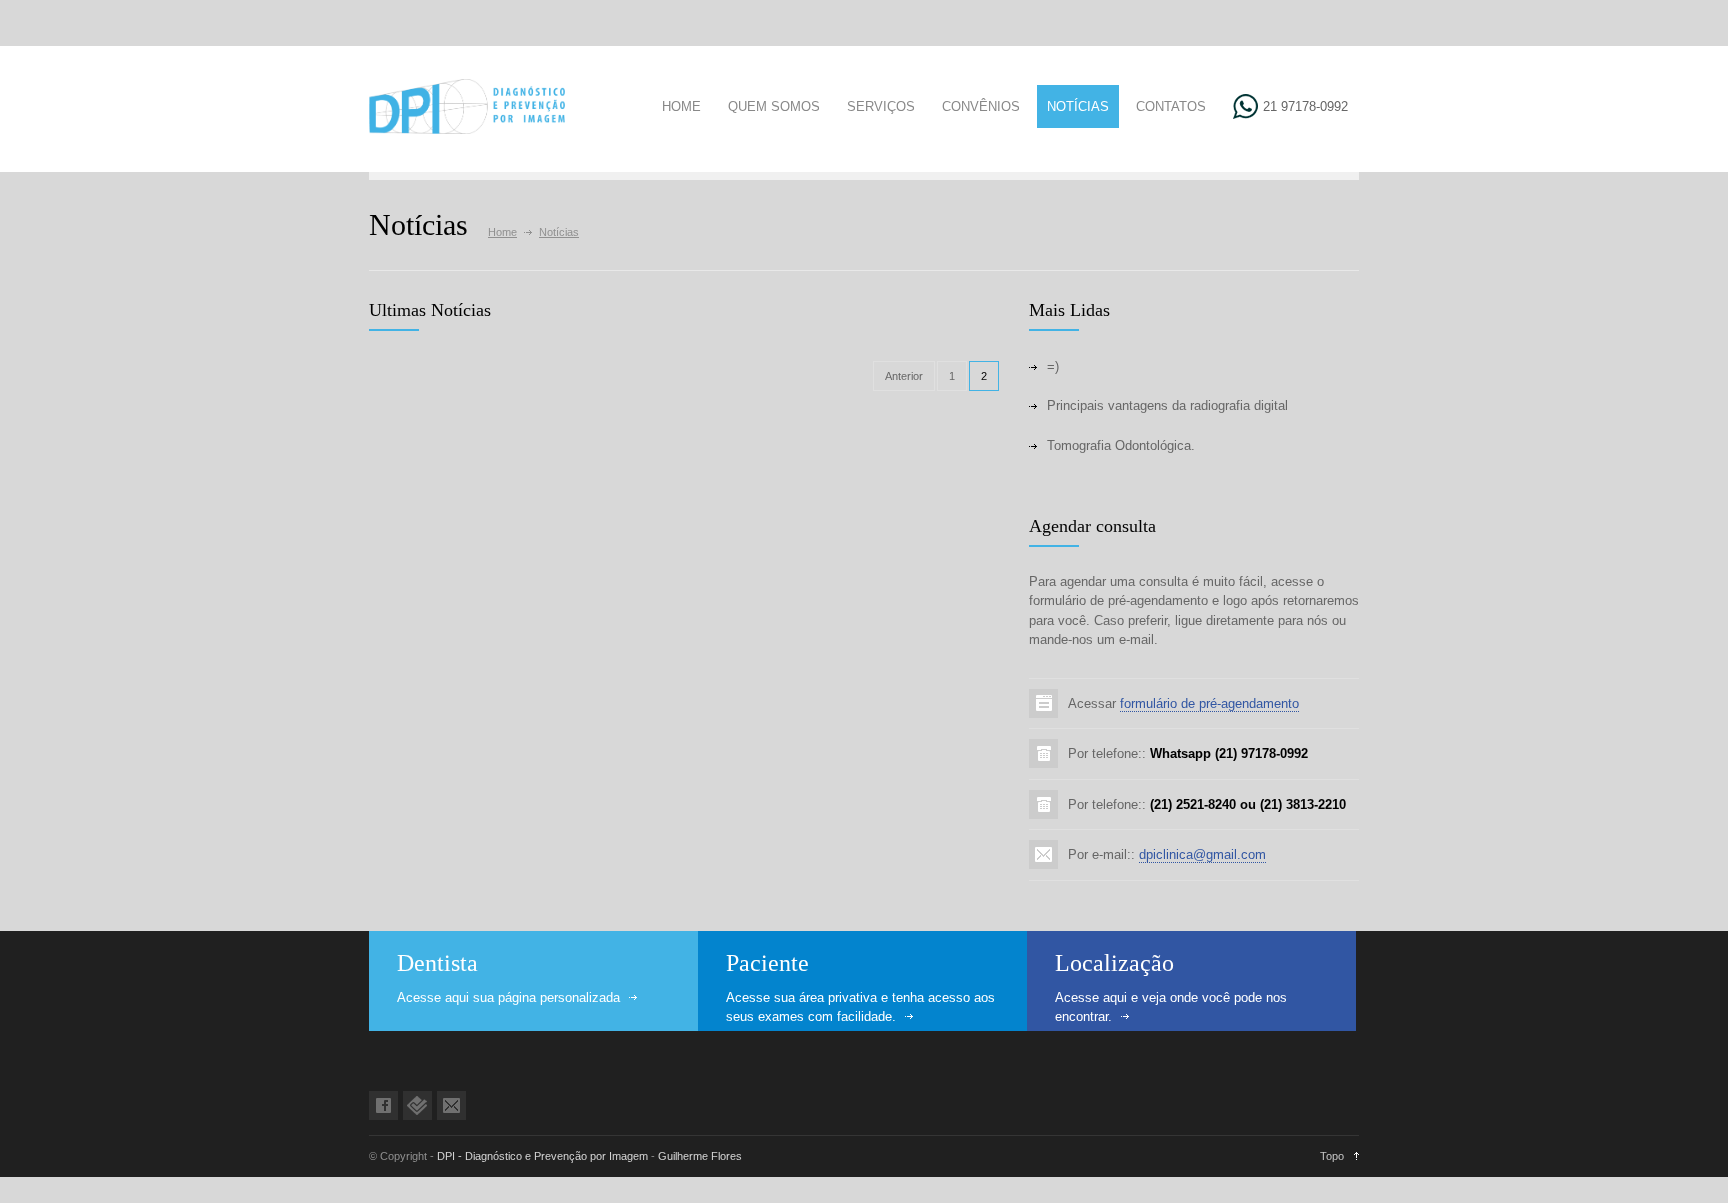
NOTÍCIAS (1078, 106)
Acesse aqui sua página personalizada (508, 997)
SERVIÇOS (881, 106)
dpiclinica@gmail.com (1202, 854)
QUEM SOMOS (774, 106)
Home (502, 232)
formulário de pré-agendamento (1209, 703)
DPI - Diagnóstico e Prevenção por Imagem (542, 1156)
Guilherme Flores (700, 1156)
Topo (1332, 1156)
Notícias (559, 232)
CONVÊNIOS (981, 106)
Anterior (904, 376)
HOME (681, 106)
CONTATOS (1171, 106)
